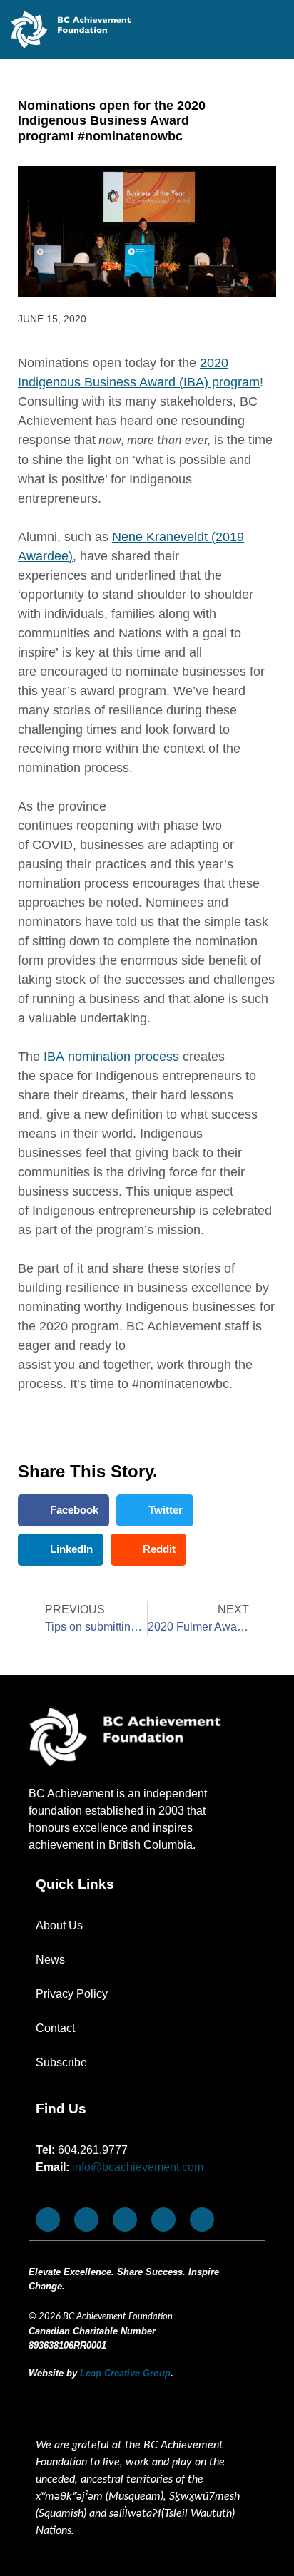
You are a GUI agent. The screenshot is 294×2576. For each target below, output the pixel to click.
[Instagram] (125, 2220)
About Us (59, 1925)
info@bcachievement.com (138, 2167)
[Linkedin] (202, 2220)
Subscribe (61, 2062)
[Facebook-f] (48, 2220)
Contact (55, 2028)
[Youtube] (86, 2220)
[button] (64, 1510)
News (50, 1960)
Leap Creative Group (125, 2373)
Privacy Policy (72, 1994)
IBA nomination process (111, 1057)
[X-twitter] (163, 2220)
